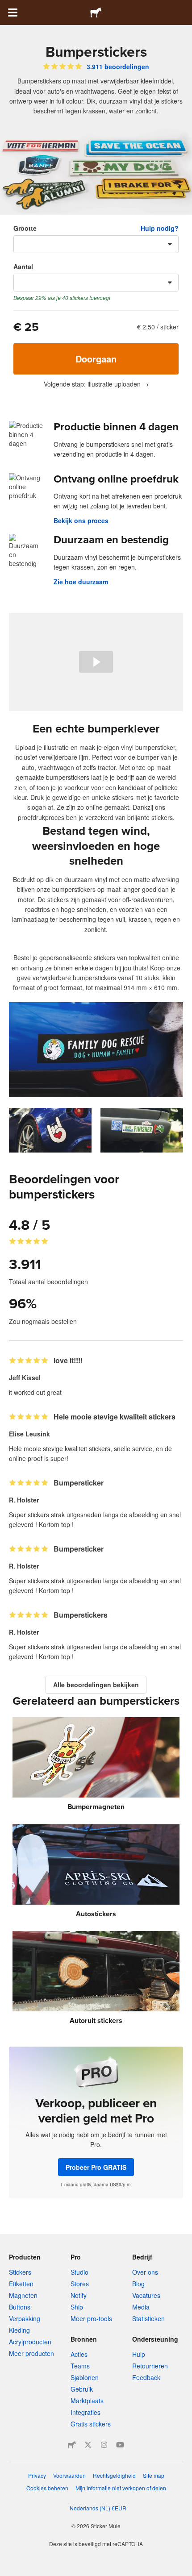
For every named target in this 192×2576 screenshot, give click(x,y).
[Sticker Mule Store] (72, 2445)
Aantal (23, 266)
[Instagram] (104, 2445)
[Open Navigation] (13, 12)
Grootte (25, 228)
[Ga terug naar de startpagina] (96, 12)
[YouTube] (120, 2445)
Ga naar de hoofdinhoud (7, 7)
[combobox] (96, 244)
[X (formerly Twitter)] (88, 2445)
